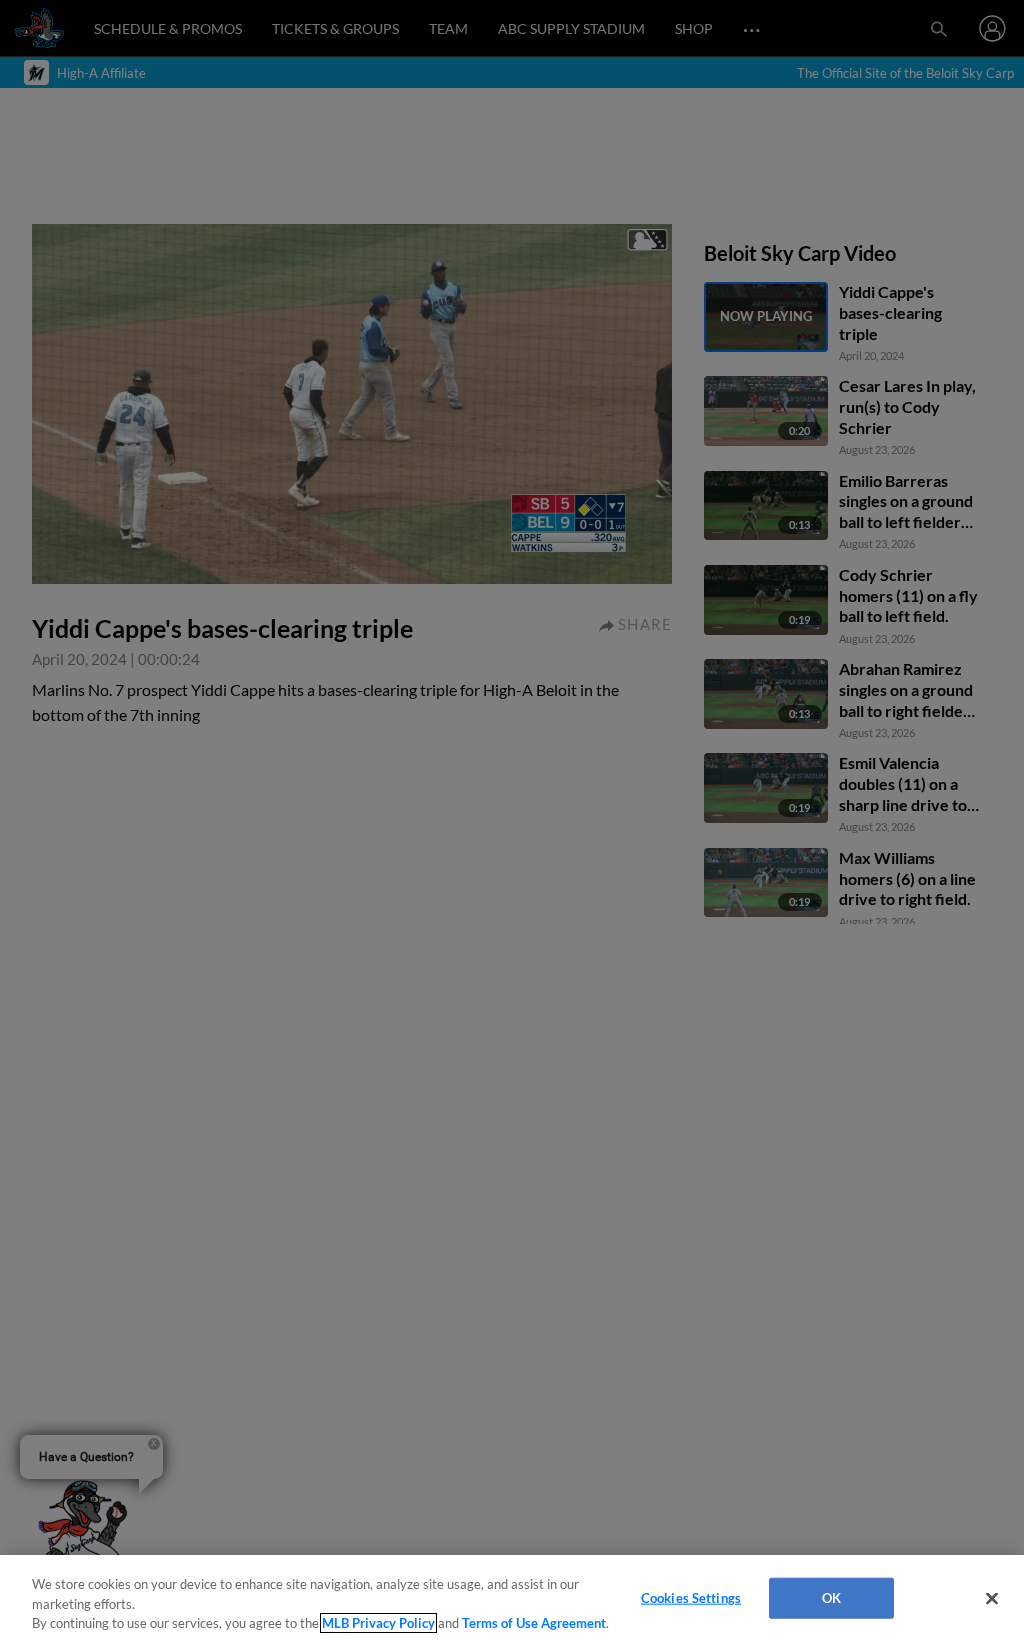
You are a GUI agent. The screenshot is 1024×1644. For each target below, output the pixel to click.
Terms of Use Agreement (534, 1623)
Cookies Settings (691, 1597)
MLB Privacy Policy (378, 1623)
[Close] (992, 1598)
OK (831, 1597)
